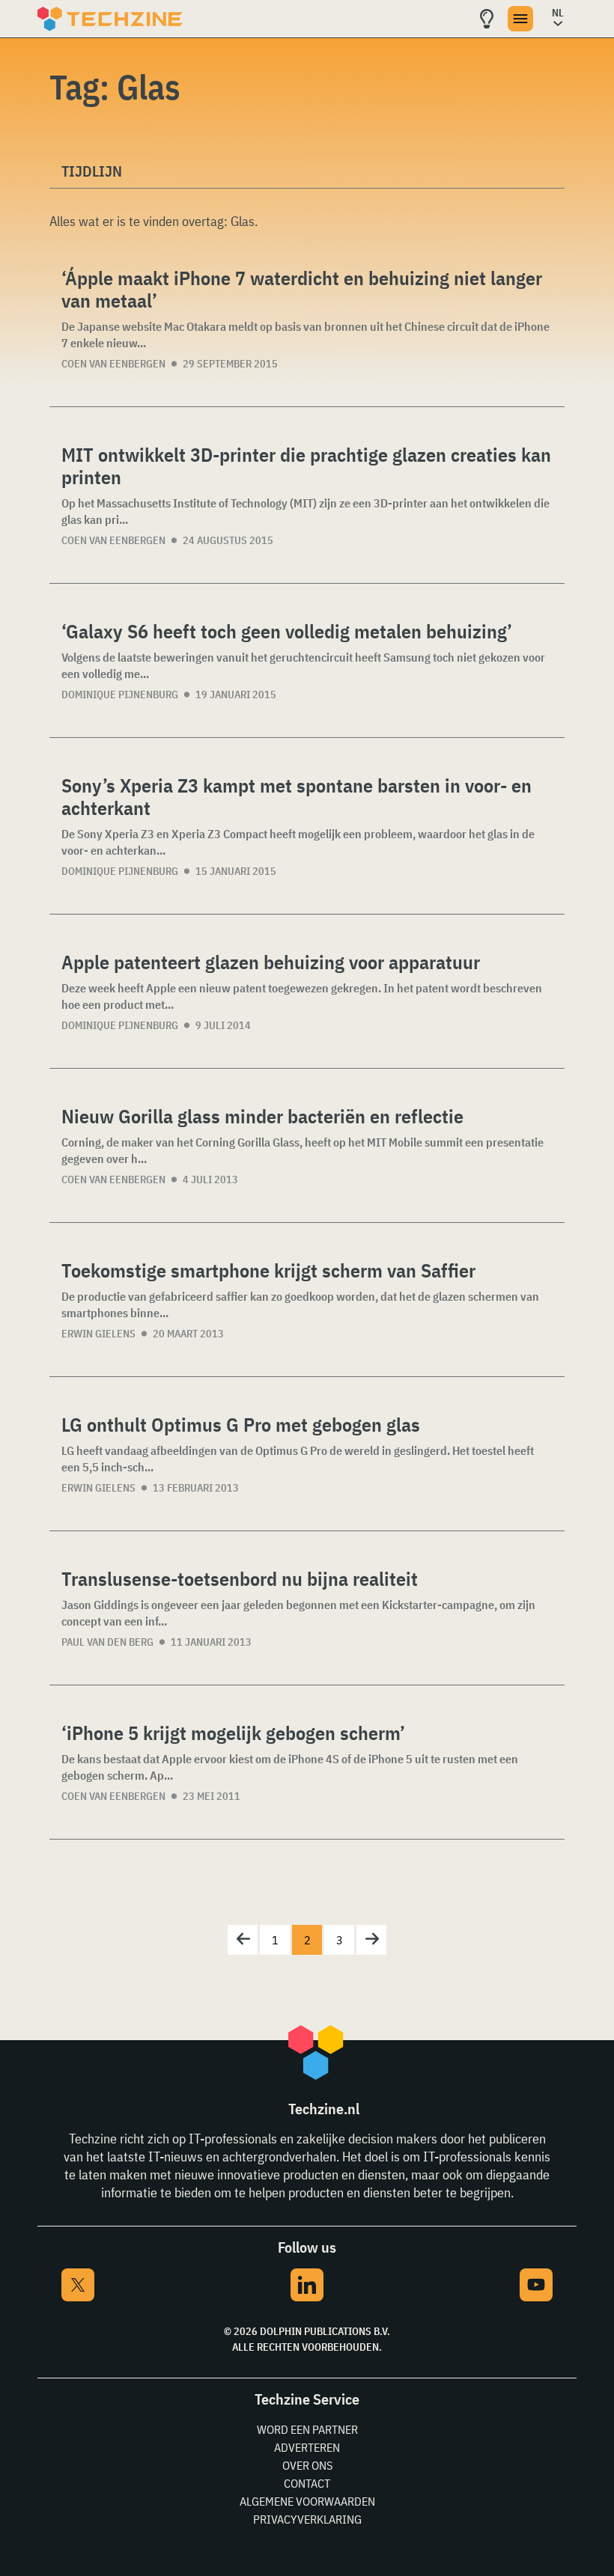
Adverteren (307, 2447)
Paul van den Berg (107, 1642)
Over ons (307, 2465)
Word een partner (307, 2429)
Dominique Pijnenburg (120, 695)
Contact (307, 2483)
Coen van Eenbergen (113, 364)
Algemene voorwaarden (307, 2501)
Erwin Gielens (98, 1334)
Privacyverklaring (307, 2519)
